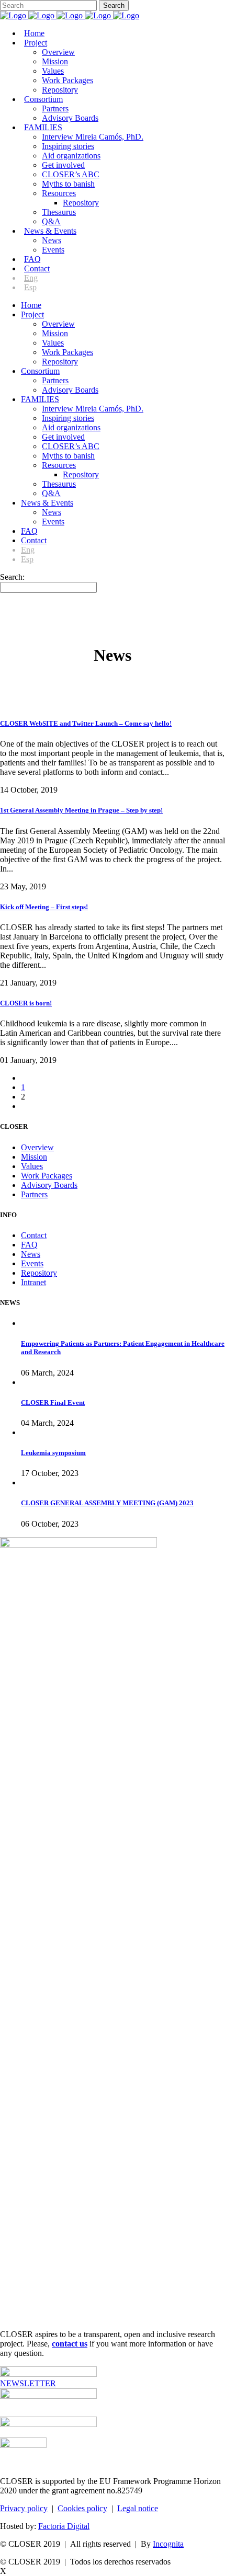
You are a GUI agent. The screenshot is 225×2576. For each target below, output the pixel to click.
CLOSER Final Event (53, 1403)
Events (32, 1263)
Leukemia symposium (53, 1453)
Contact (34, 1235)
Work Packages (47, 1176)
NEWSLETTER (28, 2383)
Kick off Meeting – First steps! (44, 907)
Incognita (168, 2544)
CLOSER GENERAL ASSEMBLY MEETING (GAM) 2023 (107, 1503)
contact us (70, 2344)
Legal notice (138, 2508)
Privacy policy (24, 2508)
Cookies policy (82, 2508)
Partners (34, 1194)
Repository (39, 1273)
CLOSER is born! (26, 1003)
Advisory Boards (49, 1185)
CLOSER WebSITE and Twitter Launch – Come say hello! (86, 723)
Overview (37, 1147)
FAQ (29, 1245)
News (31, 1254)
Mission (34, 1157)
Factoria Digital (64, 2526)
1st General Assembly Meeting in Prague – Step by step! (81, 810)
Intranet (33, 1282)
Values (32, 1166)
